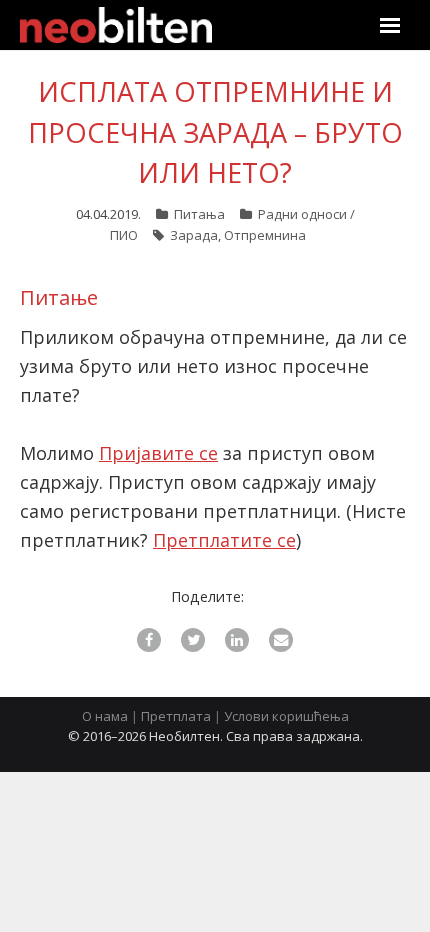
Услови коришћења (286, 716)
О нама (105, 716)
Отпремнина (265, 235)
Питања (199, 214)
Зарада (194, 235)
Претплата (176, 716)
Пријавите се (158, 453)
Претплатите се (224, 540)
